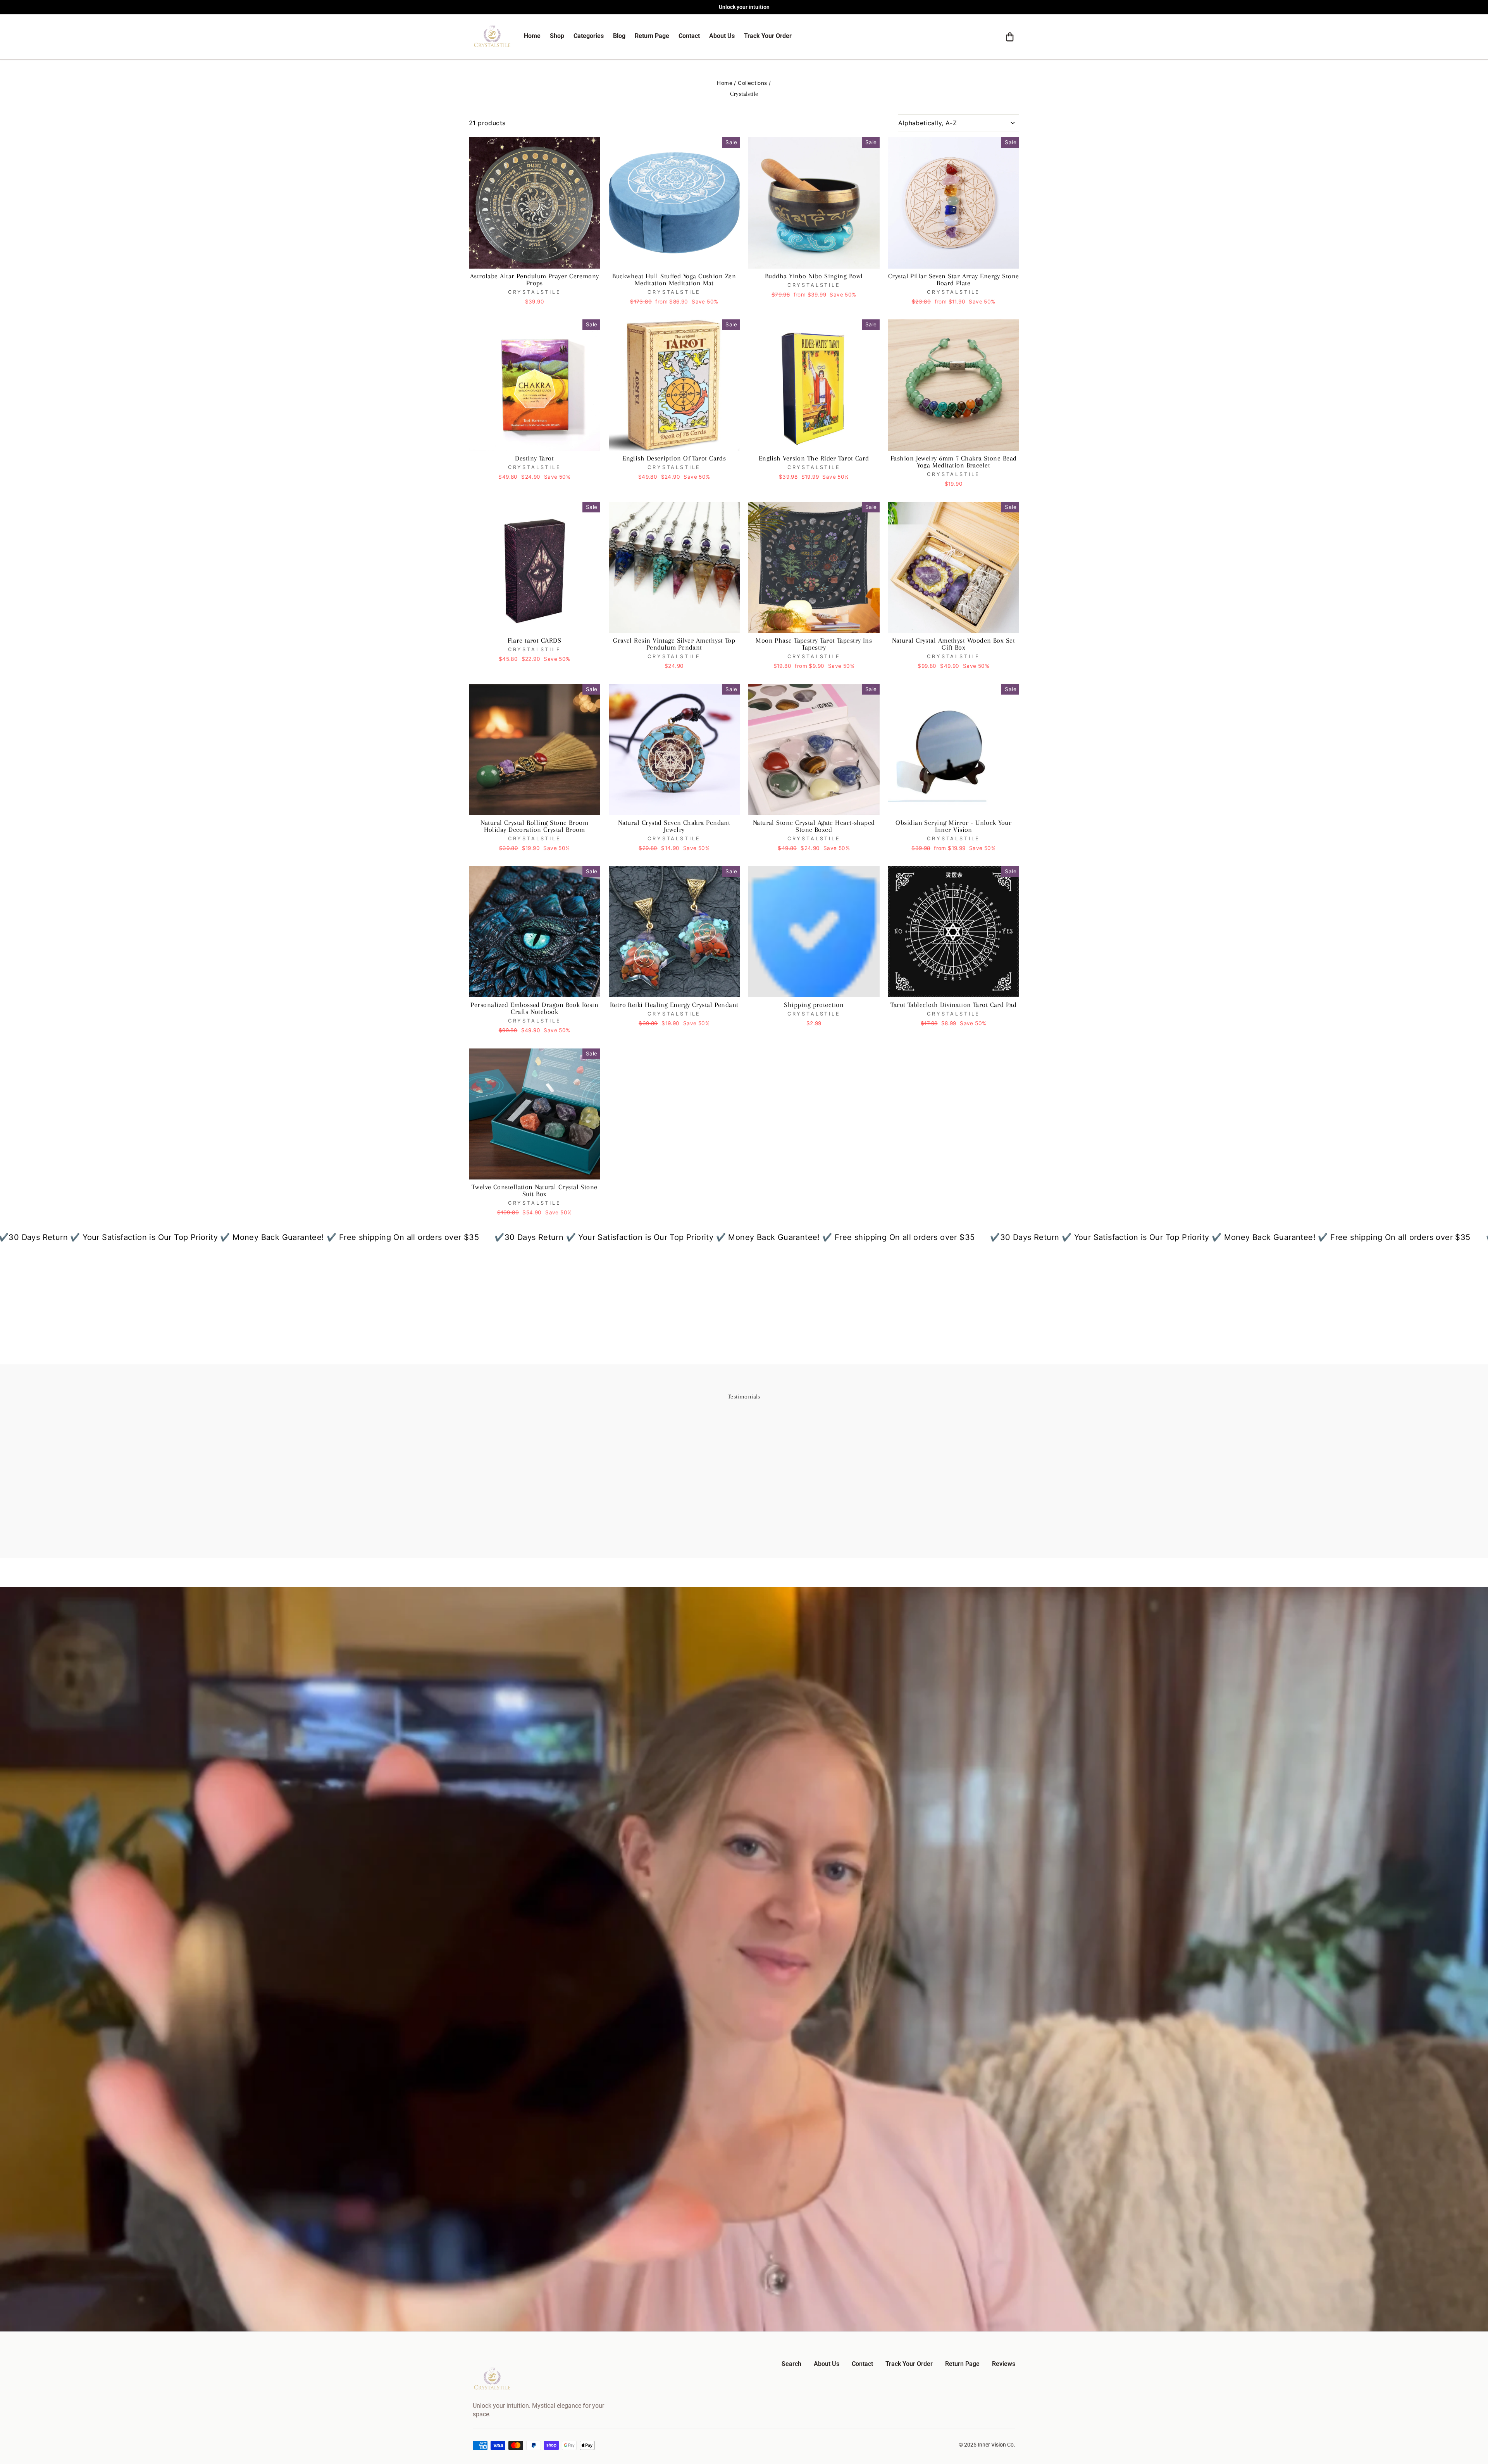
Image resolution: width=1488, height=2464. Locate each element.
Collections (752, 83)
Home (725, 83)
